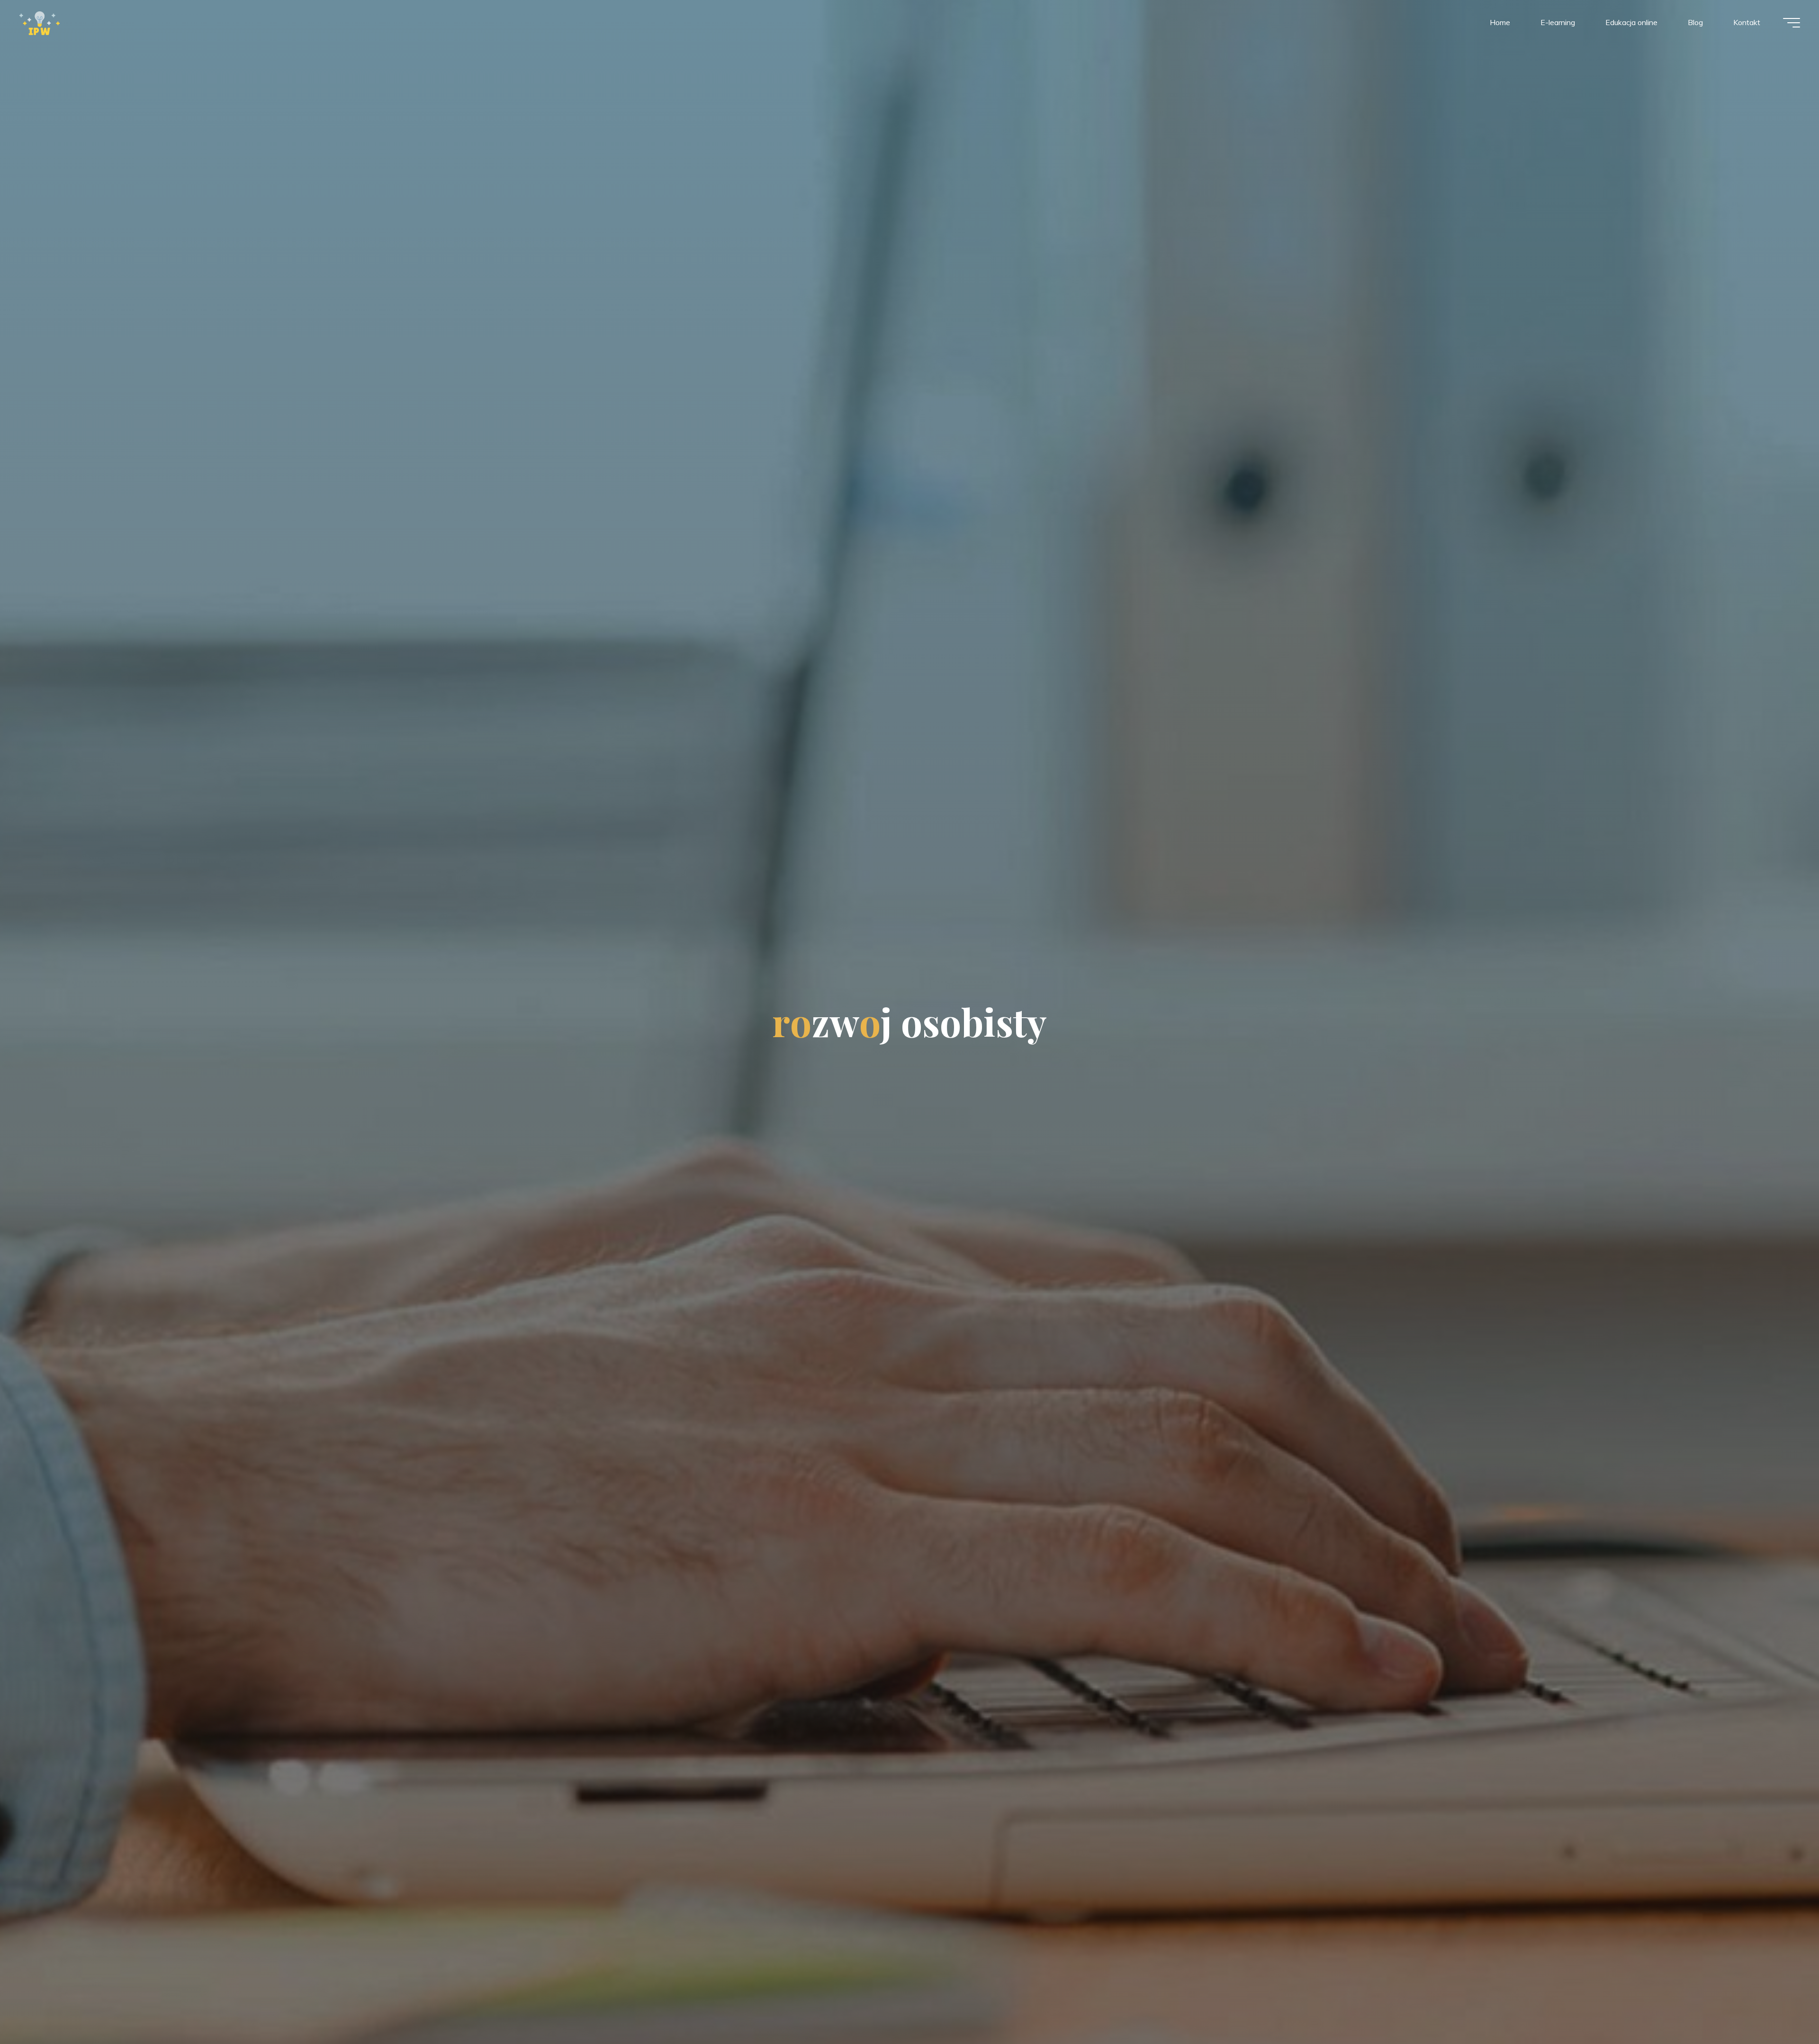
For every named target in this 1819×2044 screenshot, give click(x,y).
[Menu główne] (1792, 23)
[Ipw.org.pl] (40, 22)
